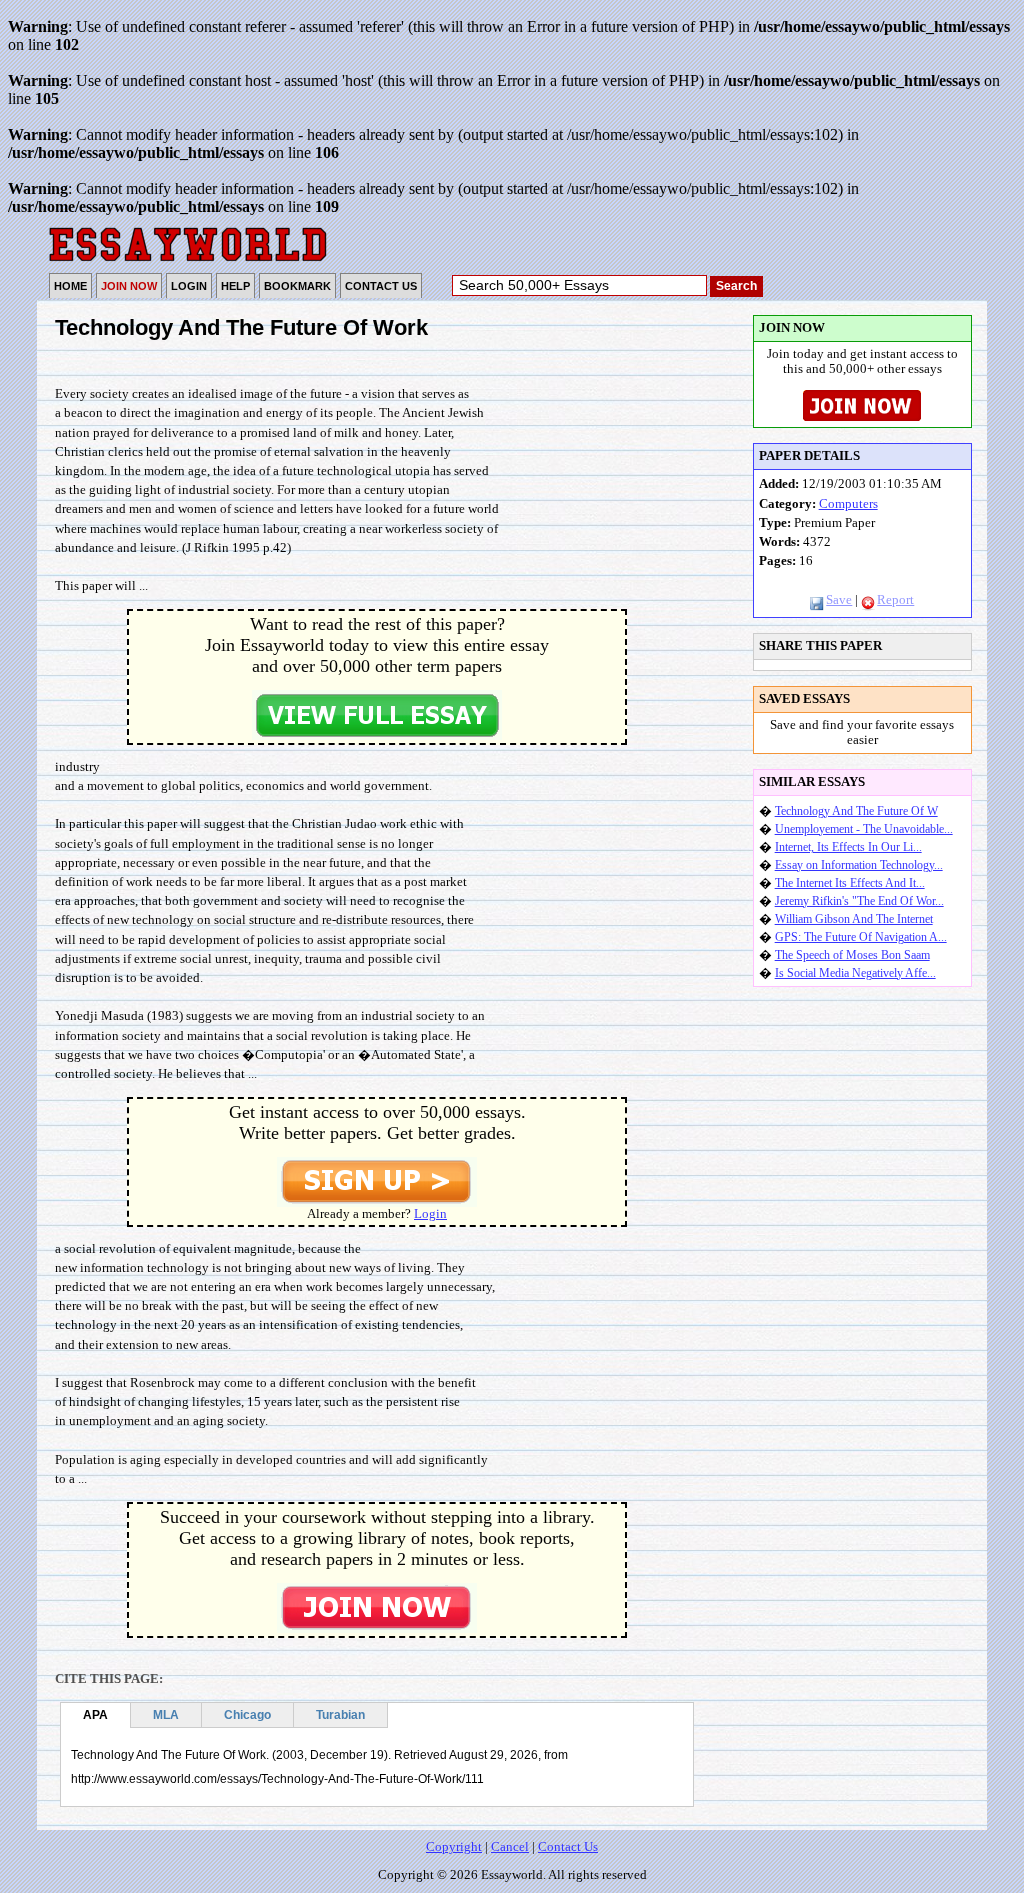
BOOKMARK (297, 286)
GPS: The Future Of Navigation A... (861, 937)
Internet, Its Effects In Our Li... (848, 847)
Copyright (454, 1847)
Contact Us (568, 1847)
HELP (235, 286)
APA (95, 1715)
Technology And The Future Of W (856, 811)
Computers (848, 504)
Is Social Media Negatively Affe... (855, 973)
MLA (166, 1715)
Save (839, 600)
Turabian (340, 1715)
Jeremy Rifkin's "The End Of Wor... (859, 901)
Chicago (247, 1715)
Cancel (510, 1847)
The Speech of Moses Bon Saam (852, 955)
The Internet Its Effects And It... (850, 883)
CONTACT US (381, 286)
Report (895, 600)
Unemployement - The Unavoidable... (864, 829)
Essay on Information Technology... (859, 865)
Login (430, 1214)
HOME (70, 286)
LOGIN (189, 286)
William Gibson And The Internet (854, 919)
